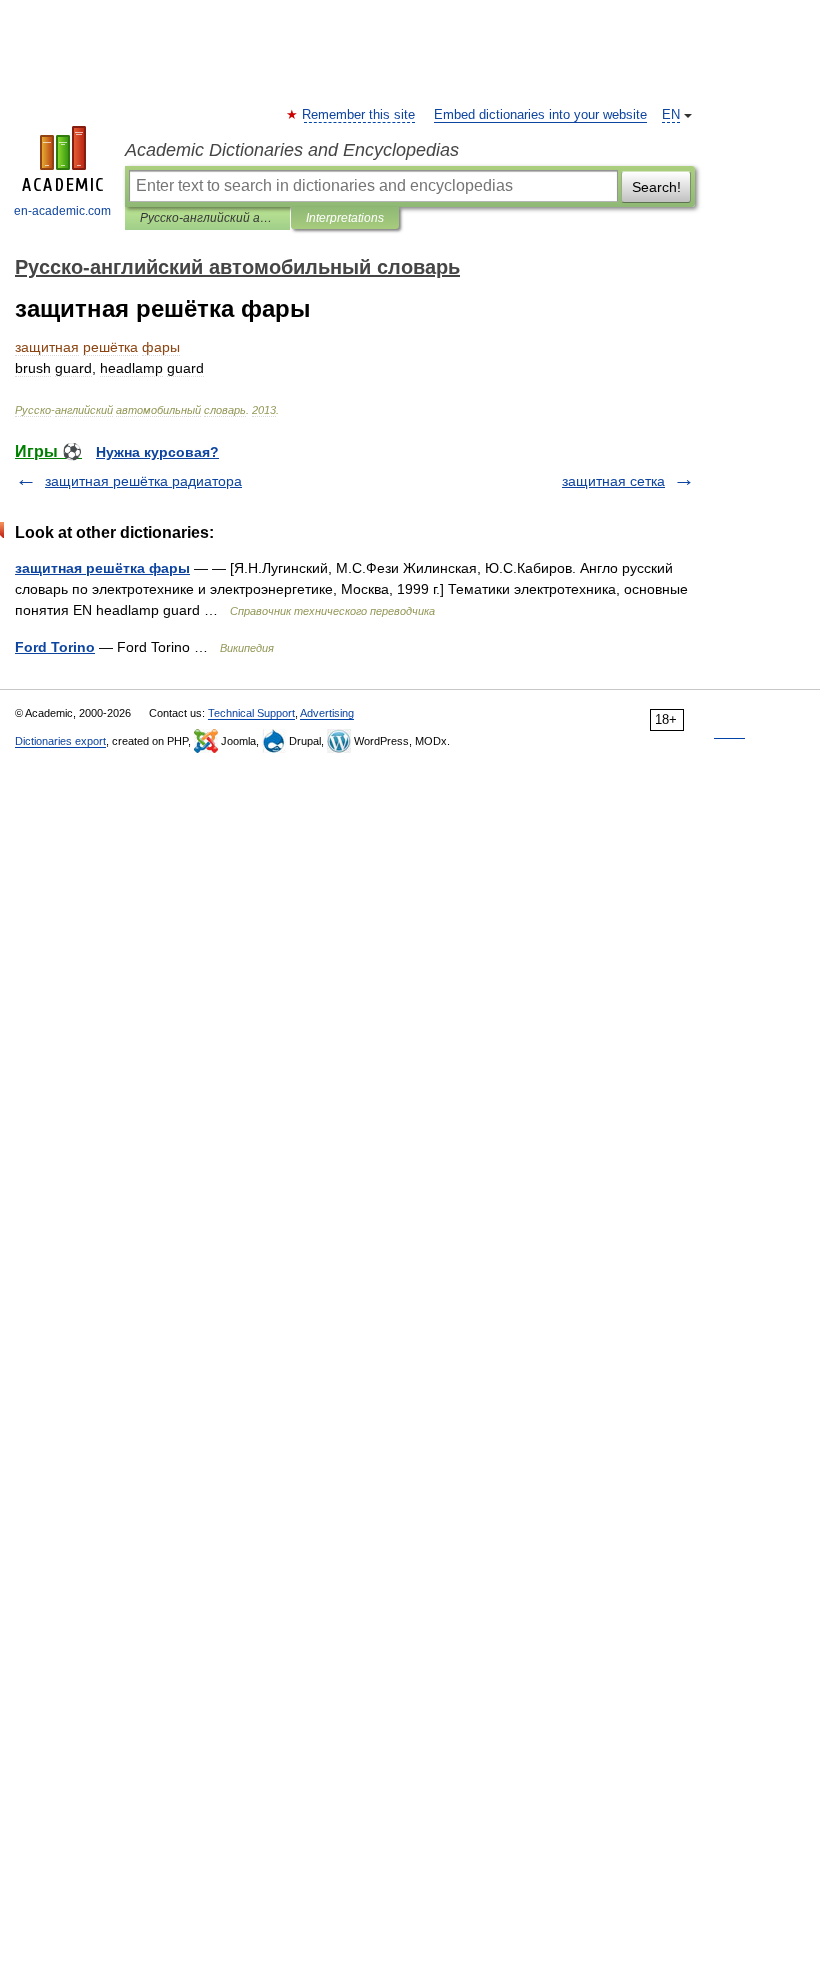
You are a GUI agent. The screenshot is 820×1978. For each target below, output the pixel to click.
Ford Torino (55, 647)
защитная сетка (613, 481)
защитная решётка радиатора (143, 481)
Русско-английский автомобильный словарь (207, 218)
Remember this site (359, 115)
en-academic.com (62, 211)
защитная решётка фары (102, 568)
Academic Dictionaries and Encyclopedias (292, 150)
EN (671, 115)
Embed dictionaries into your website (540, 115)
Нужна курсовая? (157, 452)
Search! (656, 187)
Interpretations (345, 218)
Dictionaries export (60, 741)
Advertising (327, 713)
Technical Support (251, 713)
